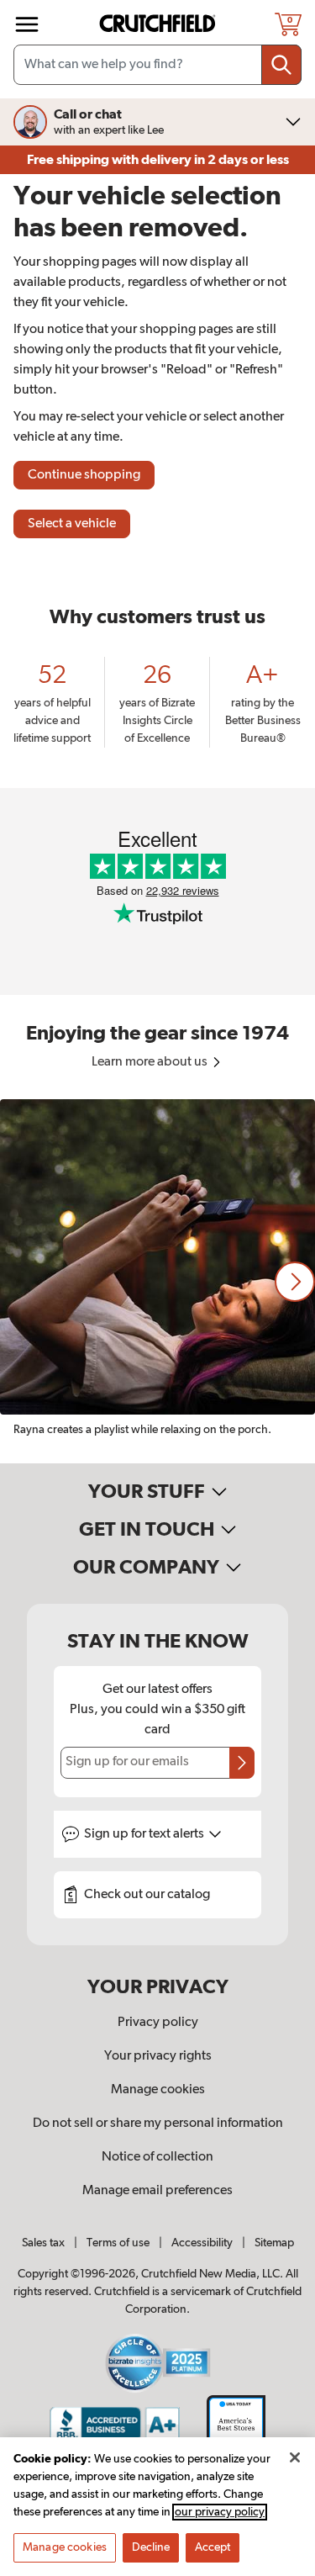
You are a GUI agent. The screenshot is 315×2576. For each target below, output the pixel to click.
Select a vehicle (72, 524)
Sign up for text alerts (145, 1834)
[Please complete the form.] (242, 1763)
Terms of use (118, 2243)
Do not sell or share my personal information (158, 2124)
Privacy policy (158, 2023)
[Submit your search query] (281, 65)
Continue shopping (84, 475)
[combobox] (157, 65)
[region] (157, 1281)
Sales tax (43, 2243)
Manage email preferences (157, 2191)
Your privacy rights (158, 2056)
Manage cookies (158, 2090)
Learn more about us (151, 1062)
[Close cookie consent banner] (295, 2457)
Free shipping (158, 160)
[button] (295, 1282)
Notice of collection (157, 2157)
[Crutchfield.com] (160, 24)
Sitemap (274, 2243)
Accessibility (202, 2243)
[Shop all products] (27, 24)
